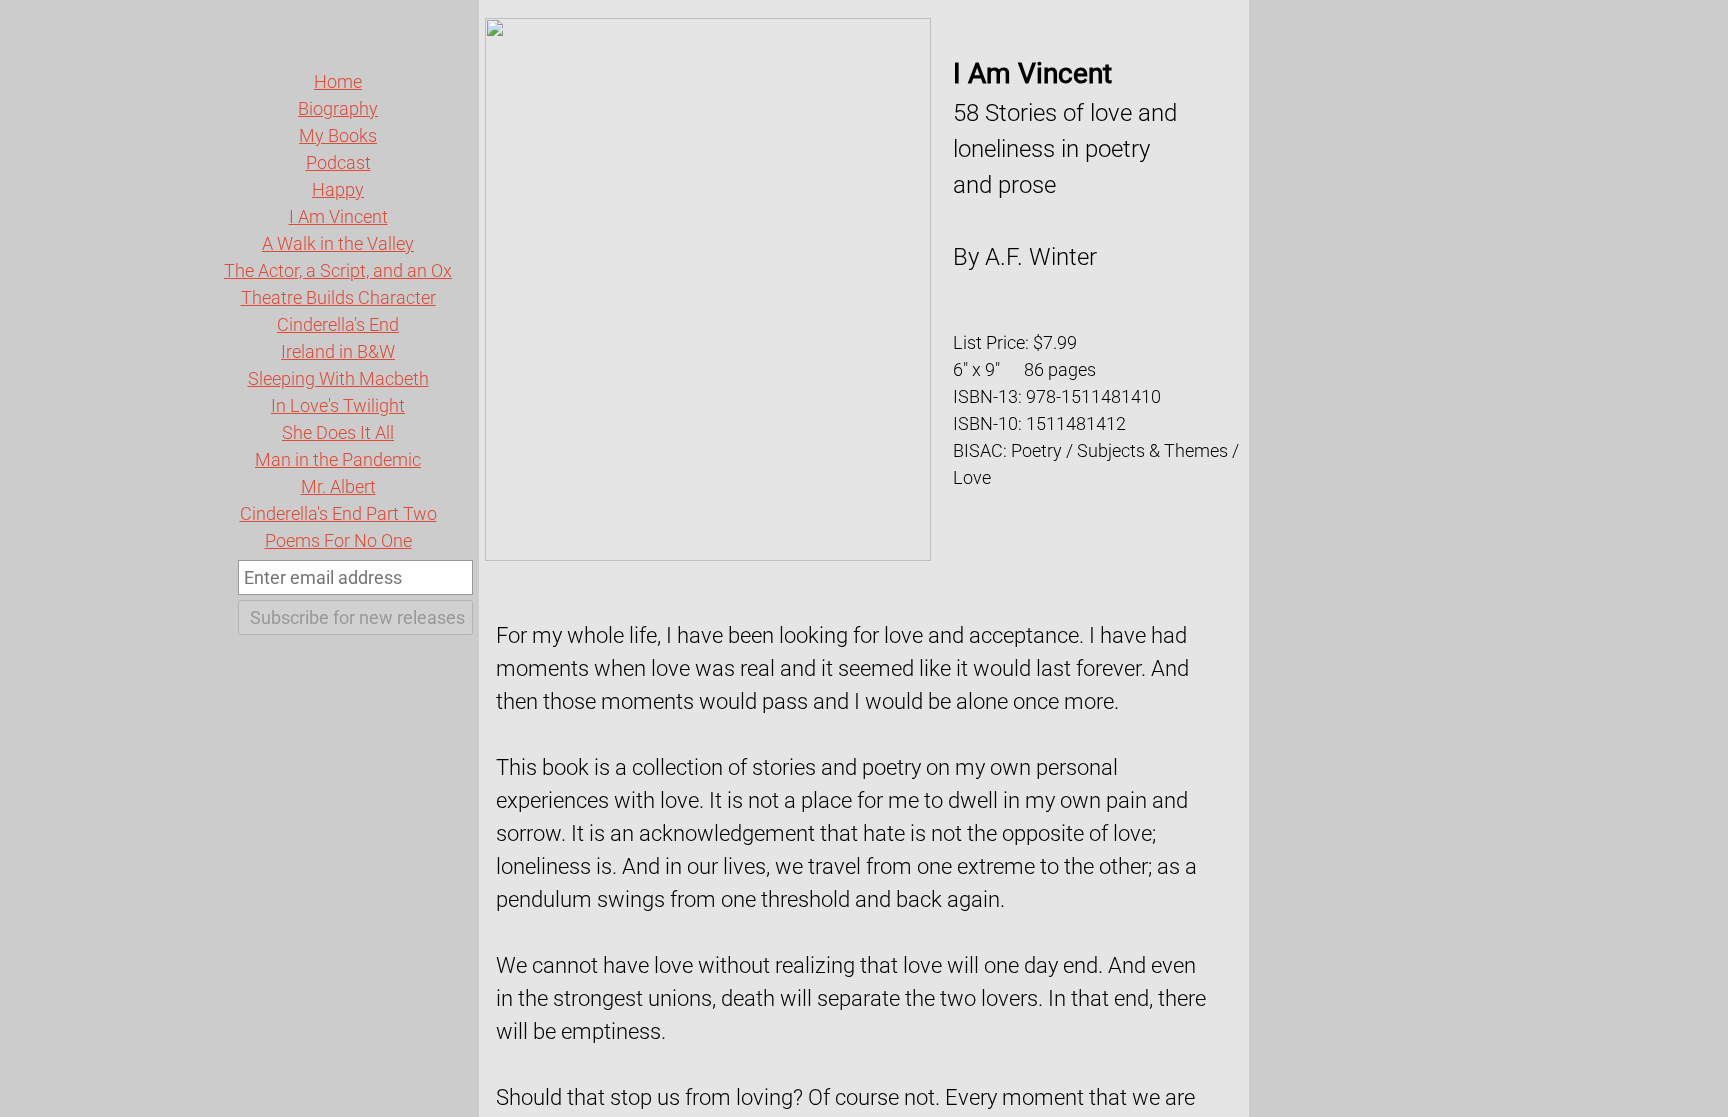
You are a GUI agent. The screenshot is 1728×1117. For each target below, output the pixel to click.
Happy (338, 189)
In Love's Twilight (338, 405)
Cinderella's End (338, 324)
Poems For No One (338, 540)
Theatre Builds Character (338, 297)
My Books (338, 135)
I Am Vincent (338, 216)
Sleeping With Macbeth (338, 378)
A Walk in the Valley (338, 243)
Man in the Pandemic (338, 459)
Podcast (338, 162)
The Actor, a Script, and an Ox (338, 270)
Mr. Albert (338, 486)
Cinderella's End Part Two (338, 513)
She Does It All (338, 432)
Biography (338, 108)
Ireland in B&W (338, 351)
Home (338, 81)
